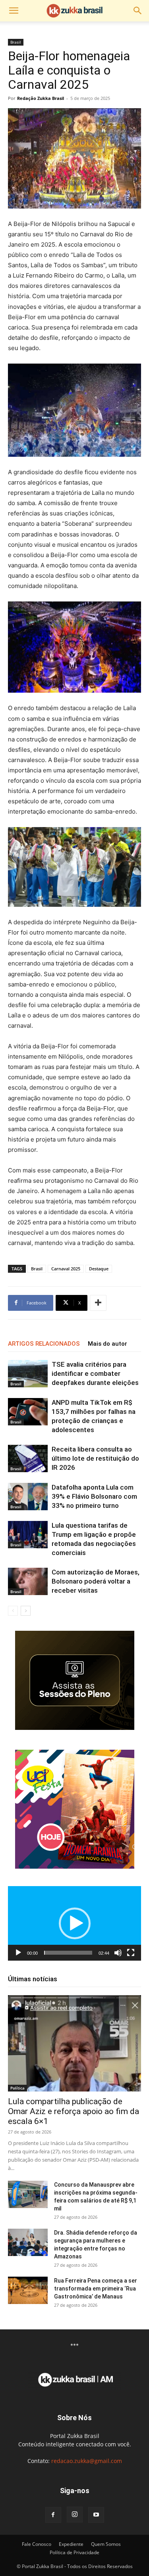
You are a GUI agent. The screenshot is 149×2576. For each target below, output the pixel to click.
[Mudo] (118, 1953)
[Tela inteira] (131, 1953)
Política (17, 2088)
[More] (98, 1303)
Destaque (99, 1269)
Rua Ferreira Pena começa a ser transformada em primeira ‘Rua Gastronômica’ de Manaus (96, 2289)
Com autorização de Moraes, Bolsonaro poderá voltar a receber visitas (96, 1581)
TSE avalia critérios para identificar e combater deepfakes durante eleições (95, 1373)
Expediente (71, 2544)
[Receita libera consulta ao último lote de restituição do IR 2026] (28, 1458)
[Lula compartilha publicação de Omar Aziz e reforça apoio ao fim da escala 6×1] (74, 2043)
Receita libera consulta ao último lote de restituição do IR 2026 (95, 1458)
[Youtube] (96, 2515)
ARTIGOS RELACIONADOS (44, 1344)
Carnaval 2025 (66, 1269)
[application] (74, 1924)
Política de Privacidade (74, 2552)
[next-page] (26, 1611)
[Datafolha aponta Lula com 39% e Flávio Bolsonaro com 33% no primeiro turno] (28, 1497)
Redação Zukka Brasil (41, 98)
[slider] (68, 1953)
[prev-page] (13, 1611)
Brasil (16, 42)
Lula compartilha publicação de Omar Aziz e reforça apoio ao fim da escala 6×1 (74, 2111)
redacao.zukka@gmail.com (87, 2461)
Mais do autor (107, 1344)
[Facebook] (53, 2515)
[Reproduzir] (18, 1953)
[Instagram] (75, 2515)
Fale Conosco (37, 2544)
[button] (14, 11)
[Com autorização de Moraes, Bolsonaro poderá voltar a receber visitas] (28, 1581)
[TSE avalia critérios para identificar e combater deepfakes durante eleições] (28, 1374)
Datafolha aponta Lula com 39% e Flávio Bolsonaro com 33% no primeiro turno (94, 1496)
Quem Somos (106, 2544)
